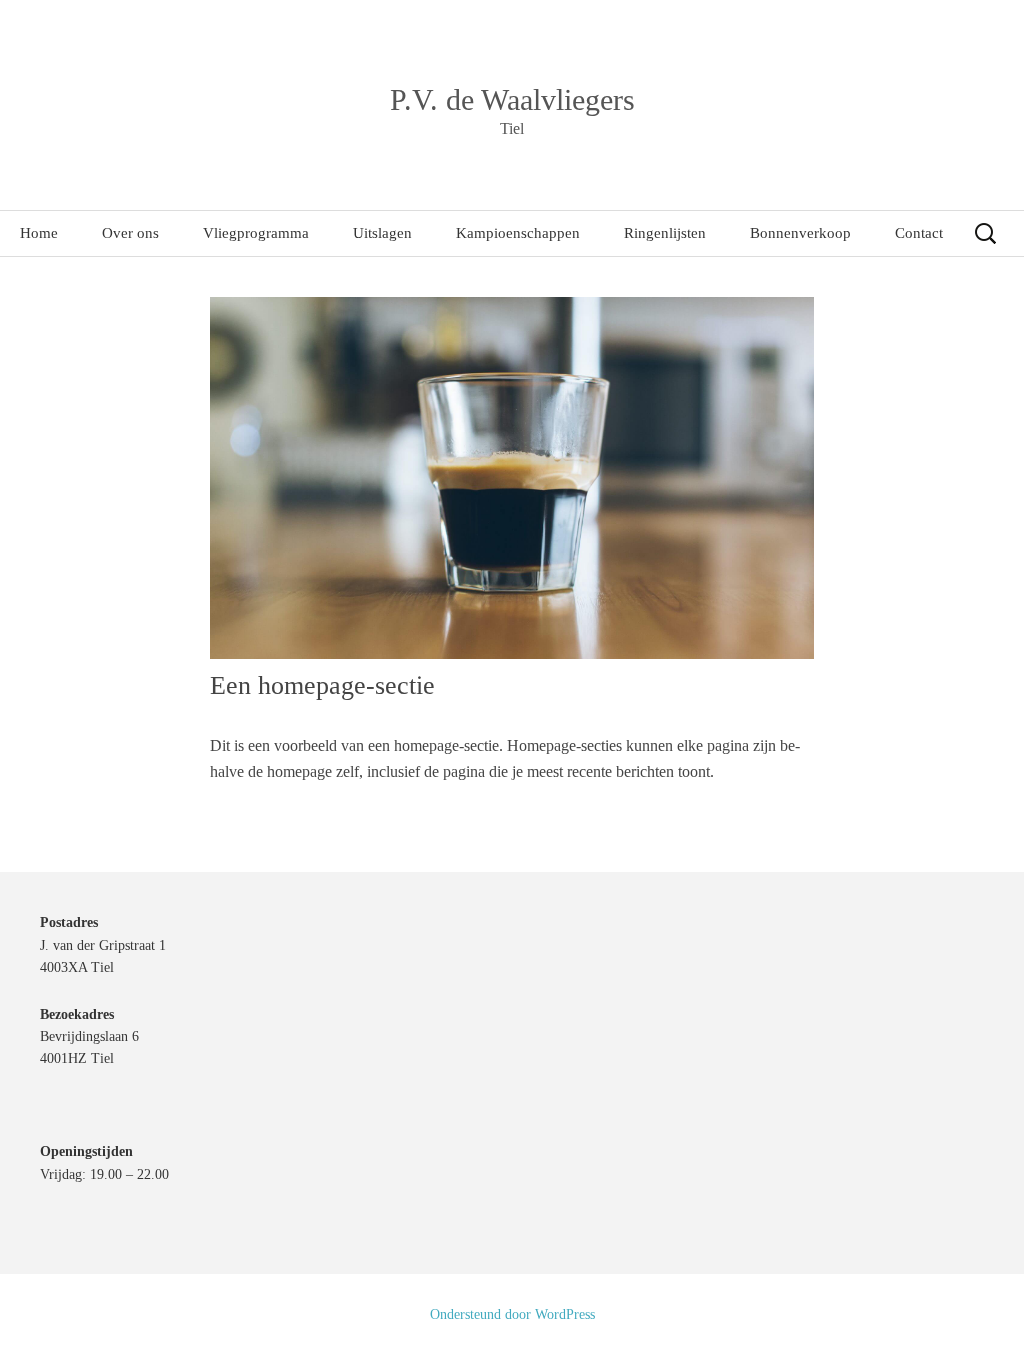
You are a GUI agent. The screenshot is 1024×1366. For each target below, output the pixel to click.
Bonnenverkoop (800, 233)
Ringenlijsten (665, 233)
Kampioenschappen (518, 233)
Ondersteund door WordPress (512, 1314)
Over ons (130, 233)
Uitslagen (382, 233)
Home (39, 233)
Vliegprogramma (256, 233)
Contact (919, 233)
